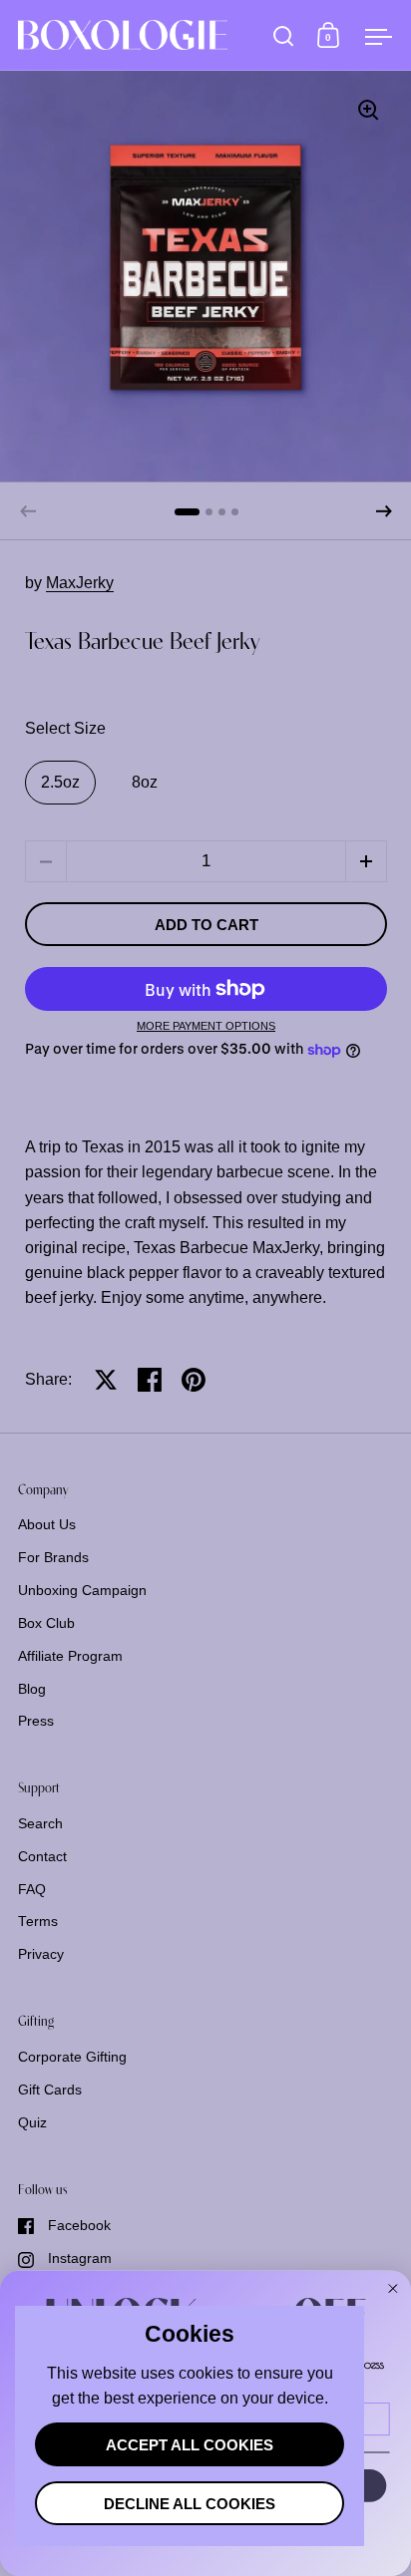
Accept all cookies (190, 2445)
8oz (145, 782)
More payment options (206, 1026)
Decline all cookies (190, 2504)
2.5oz (60, 782)
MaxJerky (80, 583)
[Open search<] (284, 35)
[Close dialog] (393, 2289)
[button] (384, 511)
